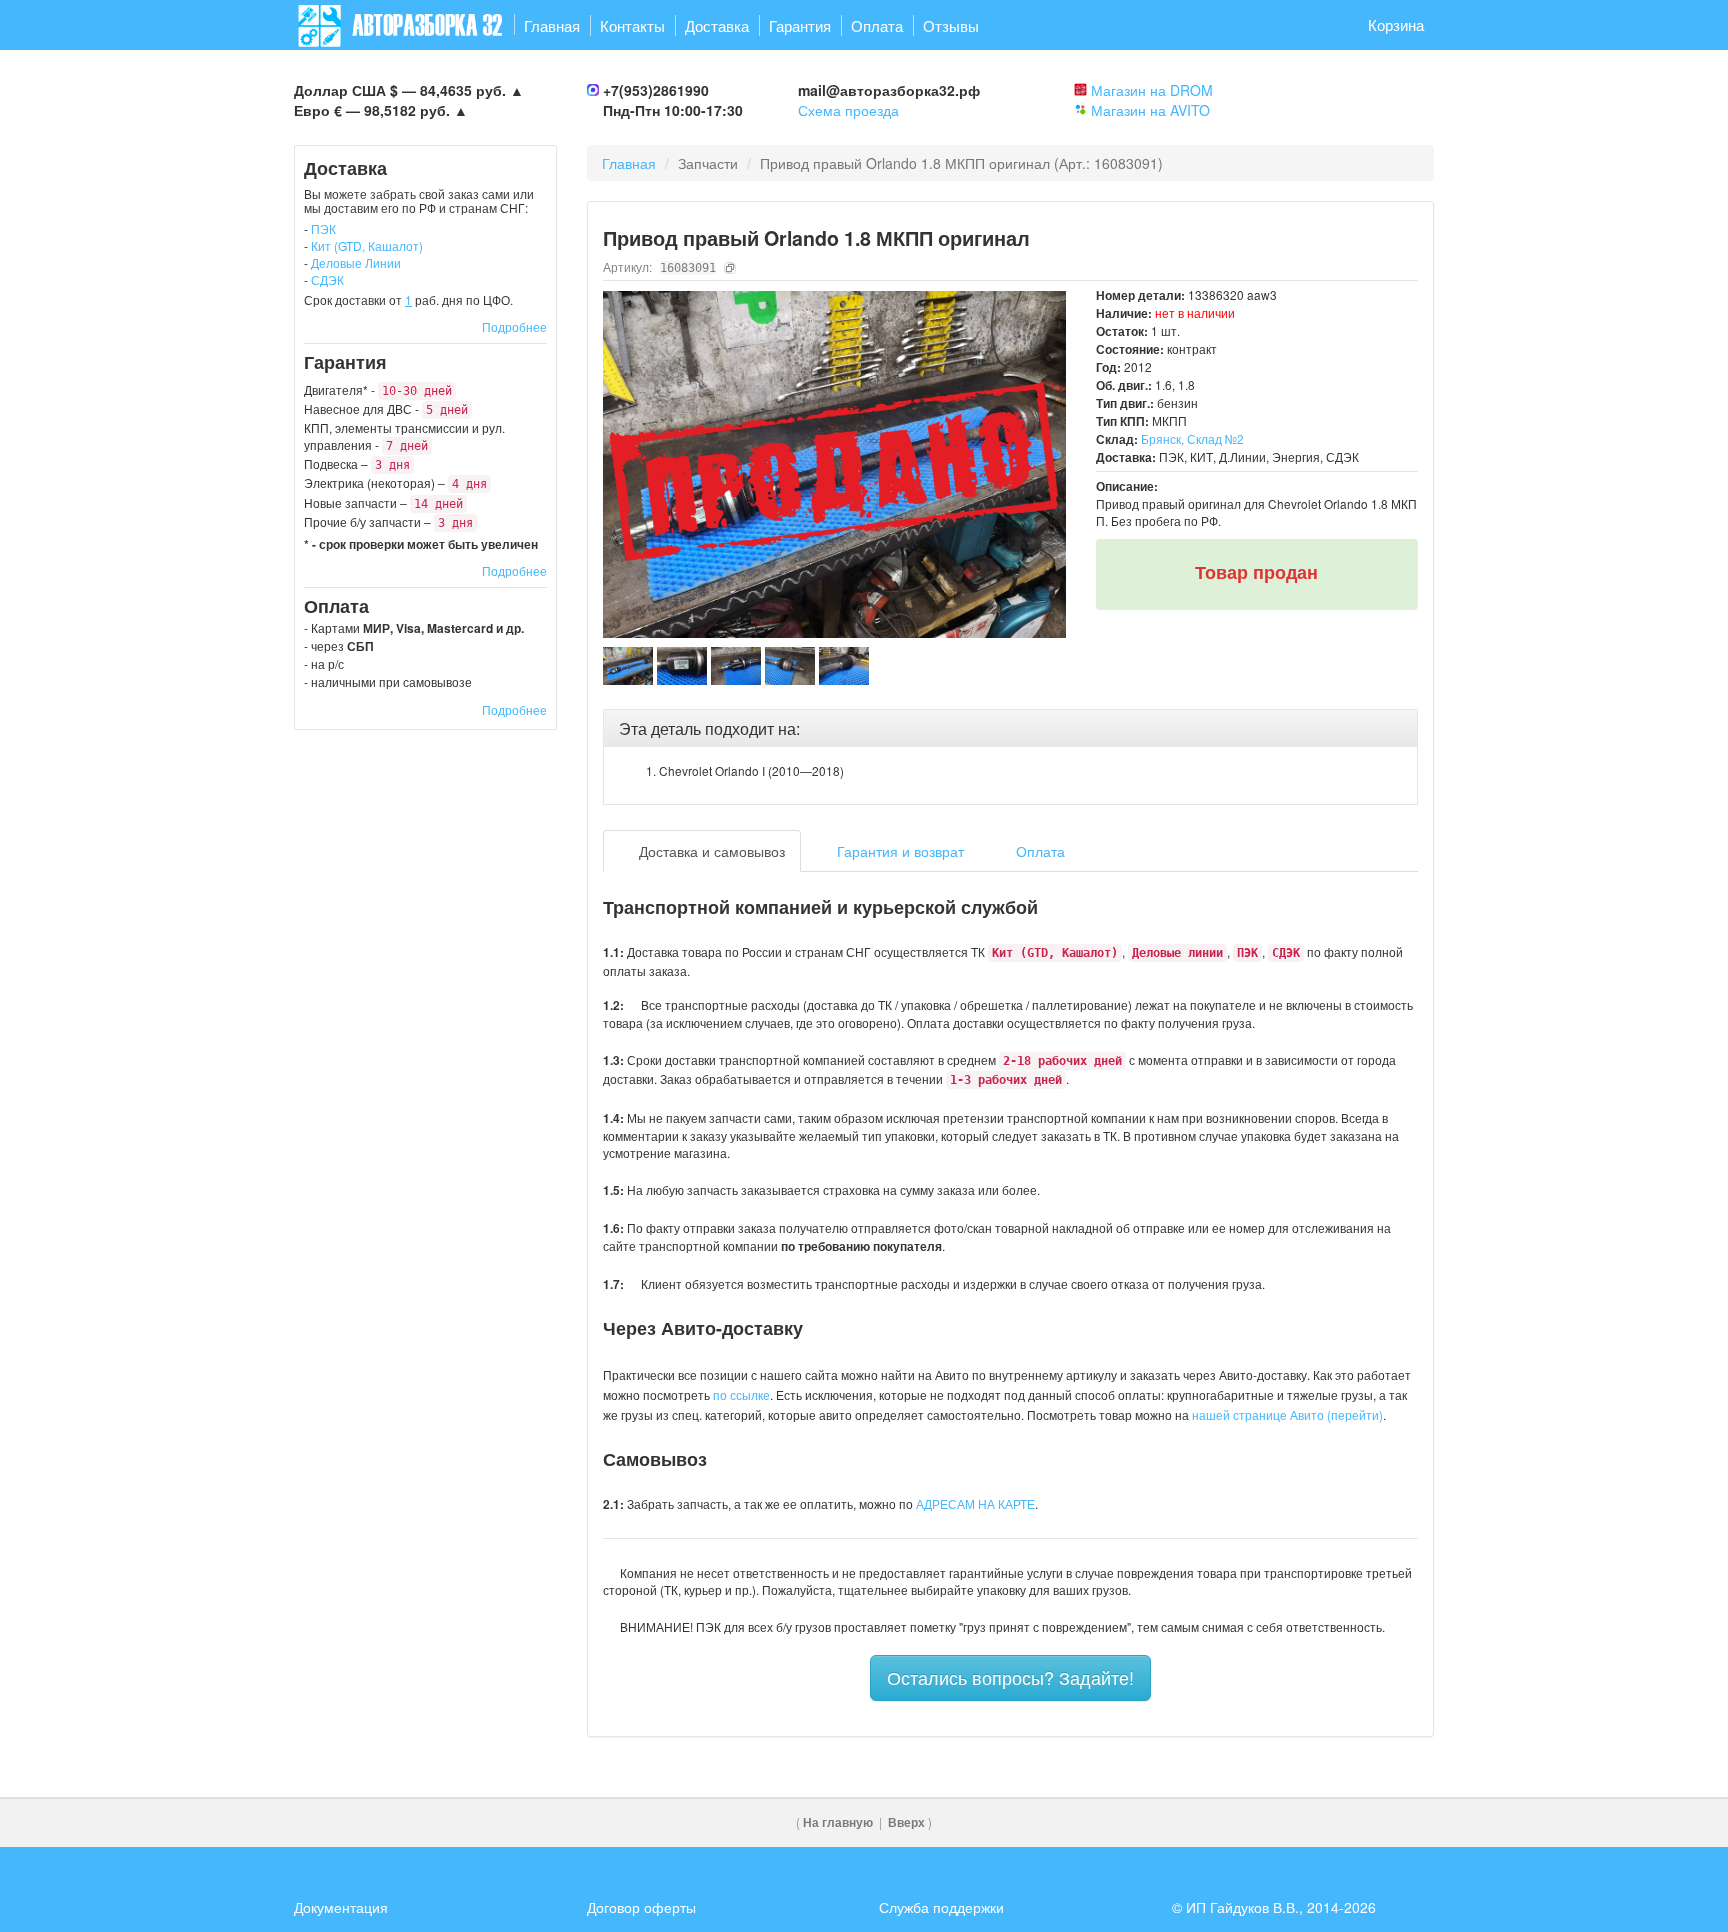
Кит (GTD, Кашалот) (367, 245)
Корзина (1396, 24)
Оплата (877, 25)
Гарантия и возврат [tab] (898, 851)
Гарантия (800, 25)
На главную (838, 1822)
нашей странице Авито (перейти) (1287, 1414)
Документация (341, 1907)
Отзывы (951, 25)
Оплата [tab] (1038, 851)
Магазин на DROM (1152, 90)
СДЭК (327, 279)
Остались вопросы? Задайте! (1010, 1677)
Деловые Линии (356, 262)
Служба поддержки (941, 1907)
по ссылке (741, 1394)
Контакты (632, 25)
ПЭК (323, 228)
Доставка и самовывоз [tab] (710, 851)
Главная (552, 25)
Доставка (717, 25)
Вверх (906, 1822)
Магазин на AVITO (1150, 110)
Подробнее (514, 326)
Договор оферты (641, 1907)
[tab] (1011, 729)
